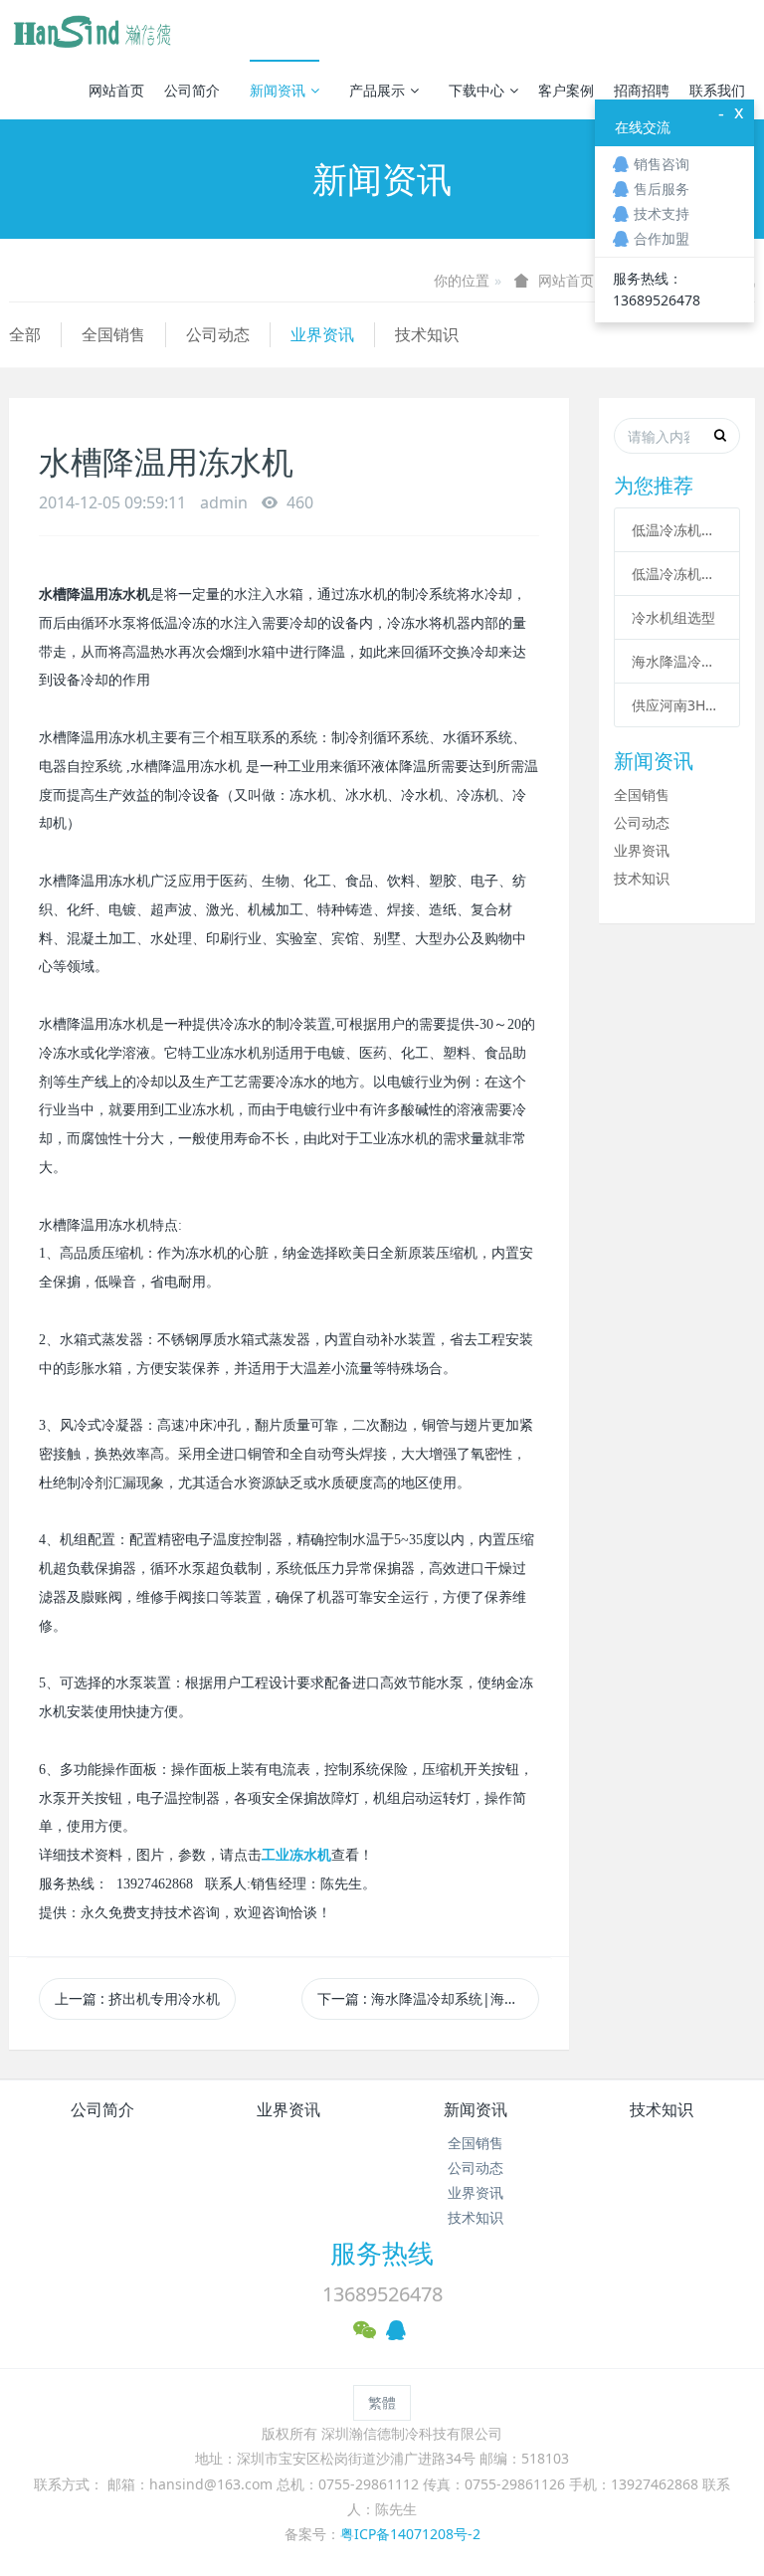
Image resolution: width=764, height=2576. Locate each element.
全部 (25, 334)
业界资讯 (322, 334)
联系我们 (717, 90)
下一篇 (428, 1998)
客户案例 (566, 90)
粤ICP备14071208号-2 (410, 2534)
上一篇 (137, 1998)
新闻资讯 (278, 90)
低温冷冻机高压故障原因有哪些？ (677, 574)
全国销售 (113, 334)
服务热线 (382, 2253)
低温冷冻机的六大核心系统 (677, 530)
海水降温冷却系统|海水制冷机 (677, 661)
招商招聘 (642, 90)
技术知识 (427, 334)
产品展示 (377, 90)
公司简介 (192, 90)
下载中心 (477, 90)
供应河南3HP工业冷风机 (677, 705)
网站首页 (116, 90)
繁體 (382, 2402)
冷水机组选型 (673, 617)
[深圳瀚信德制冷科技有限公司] (92, 30)
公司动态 (218, 334)
